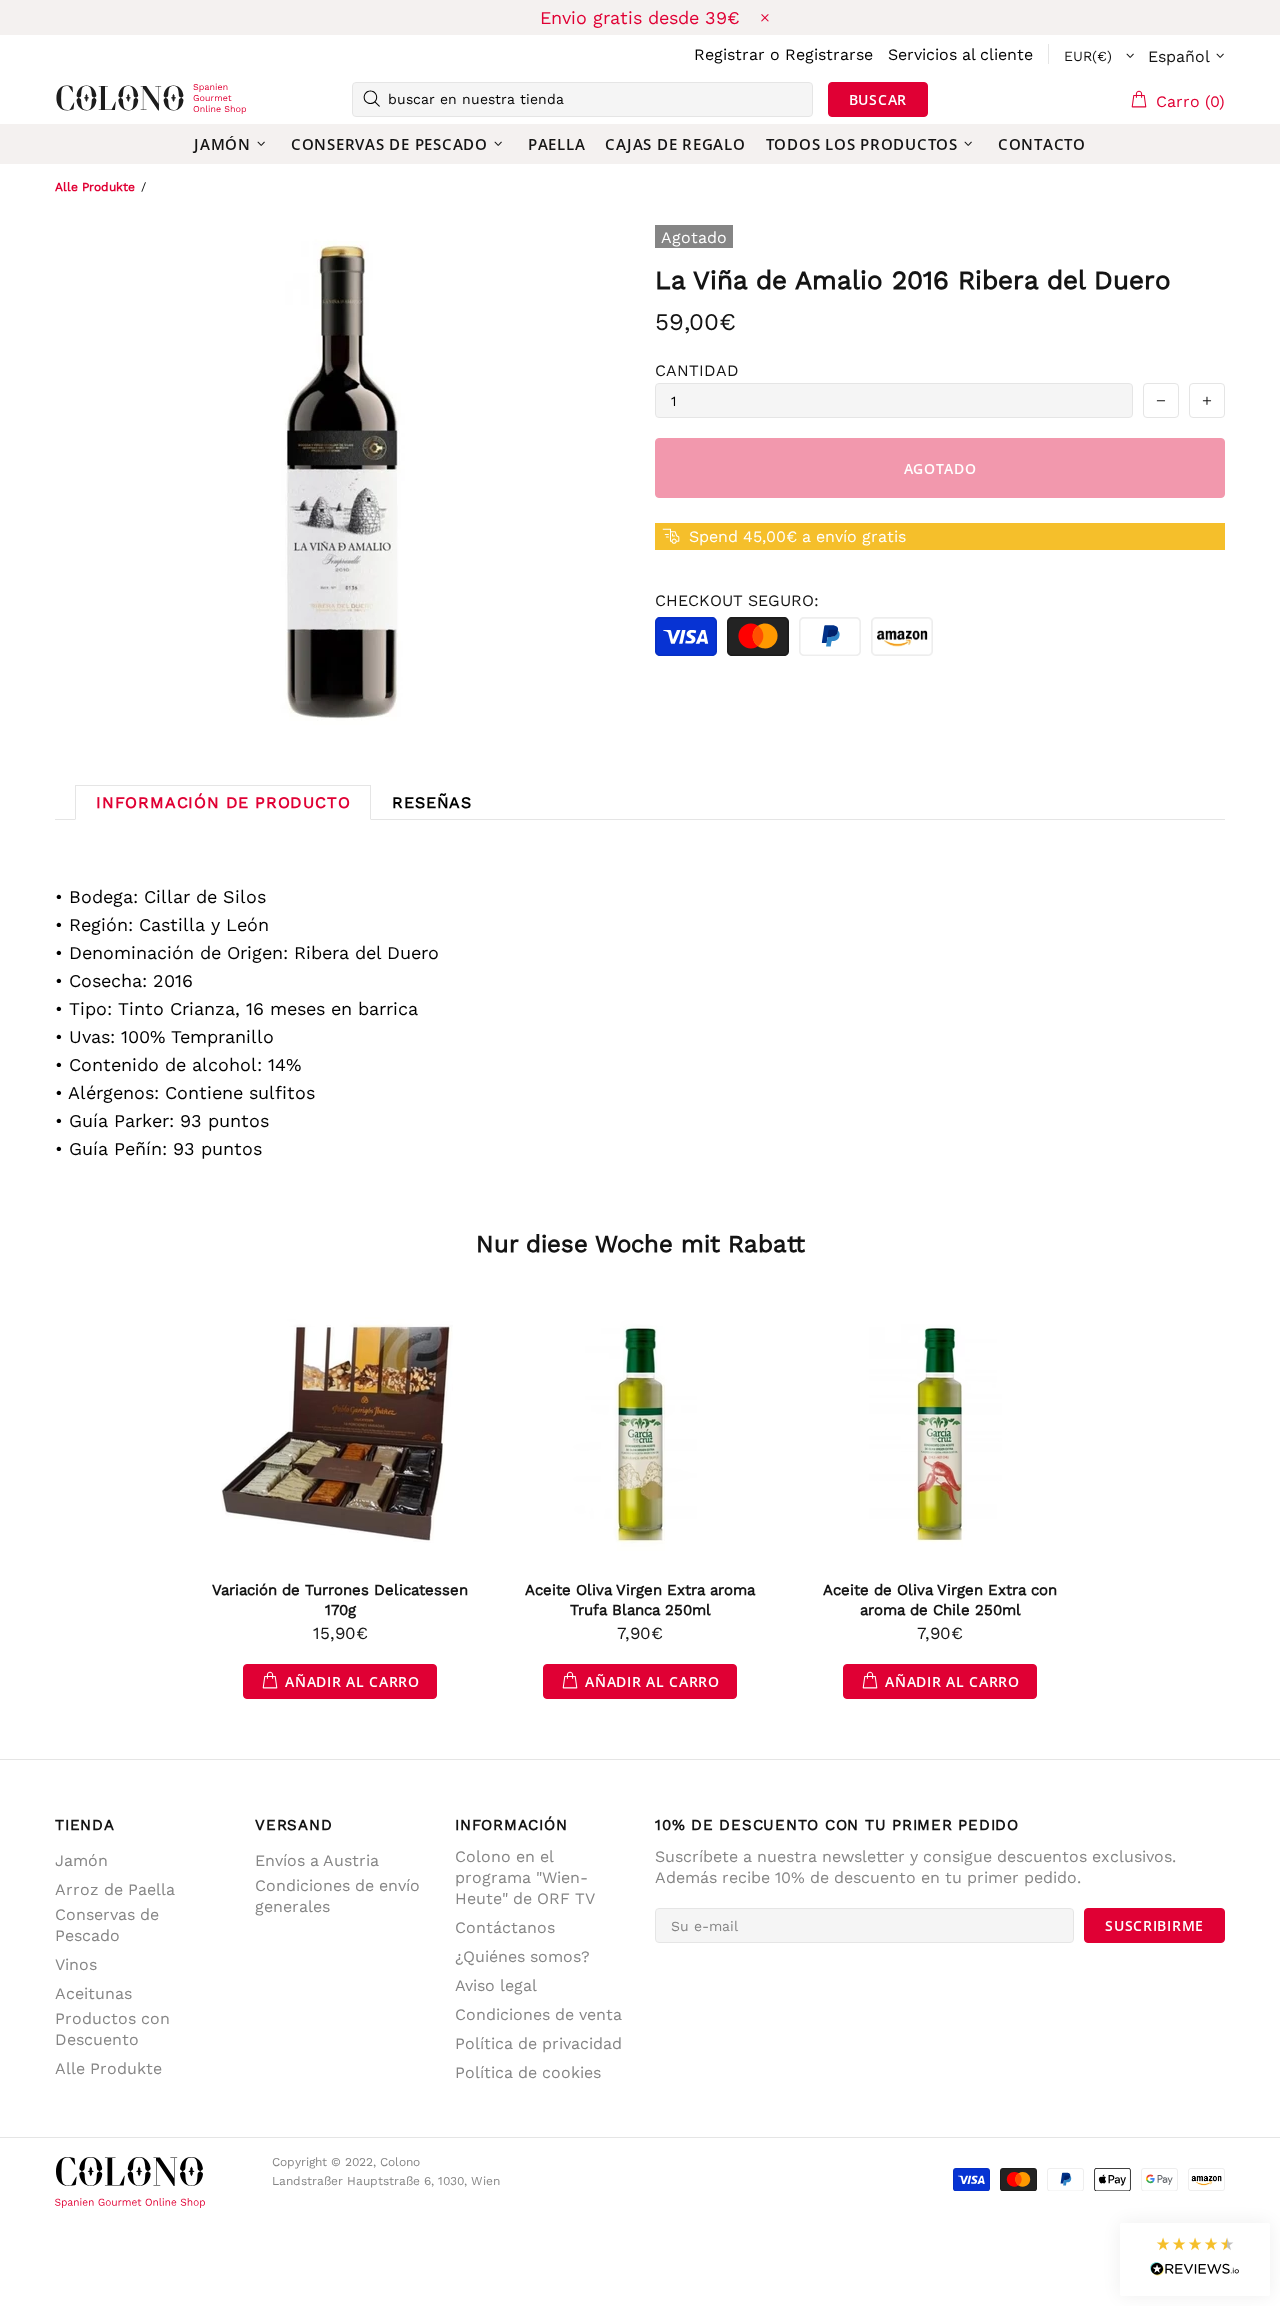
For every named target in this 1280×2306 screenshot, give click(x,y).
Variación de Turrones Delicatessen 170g (340, 1600)
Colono (87, 99)
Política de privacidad (538, 2043)
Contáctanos (505, 1927)
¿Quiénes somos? (522, 1956)
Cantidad (697, 370)
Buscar (878, 99)
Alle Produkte (95, 187)
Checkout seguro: (737, 600)
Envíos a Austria (317, 1860)
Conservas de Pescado (107, 1925)
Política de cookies (528, 2072)
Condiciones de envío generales (337, 1896)
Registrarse (829, 54)
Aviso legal (496, 1985)
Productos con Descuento (112, 2029)
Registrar (729, 54)
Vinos (76, 1964)
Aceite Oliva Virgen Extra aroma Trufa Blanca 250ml (640, 1600)
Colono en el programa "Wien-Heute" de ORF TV (525, 1877)
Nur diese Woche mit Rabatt (640, 1244)
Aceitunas (93, 1993)
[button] (1195, 2259)
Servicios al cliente (960, 54)
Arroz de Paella (115, 1889)
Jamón (81, 1860)
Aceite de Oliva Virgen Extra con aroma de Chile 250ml (940, 1600)
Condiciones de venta (538, 2014)
